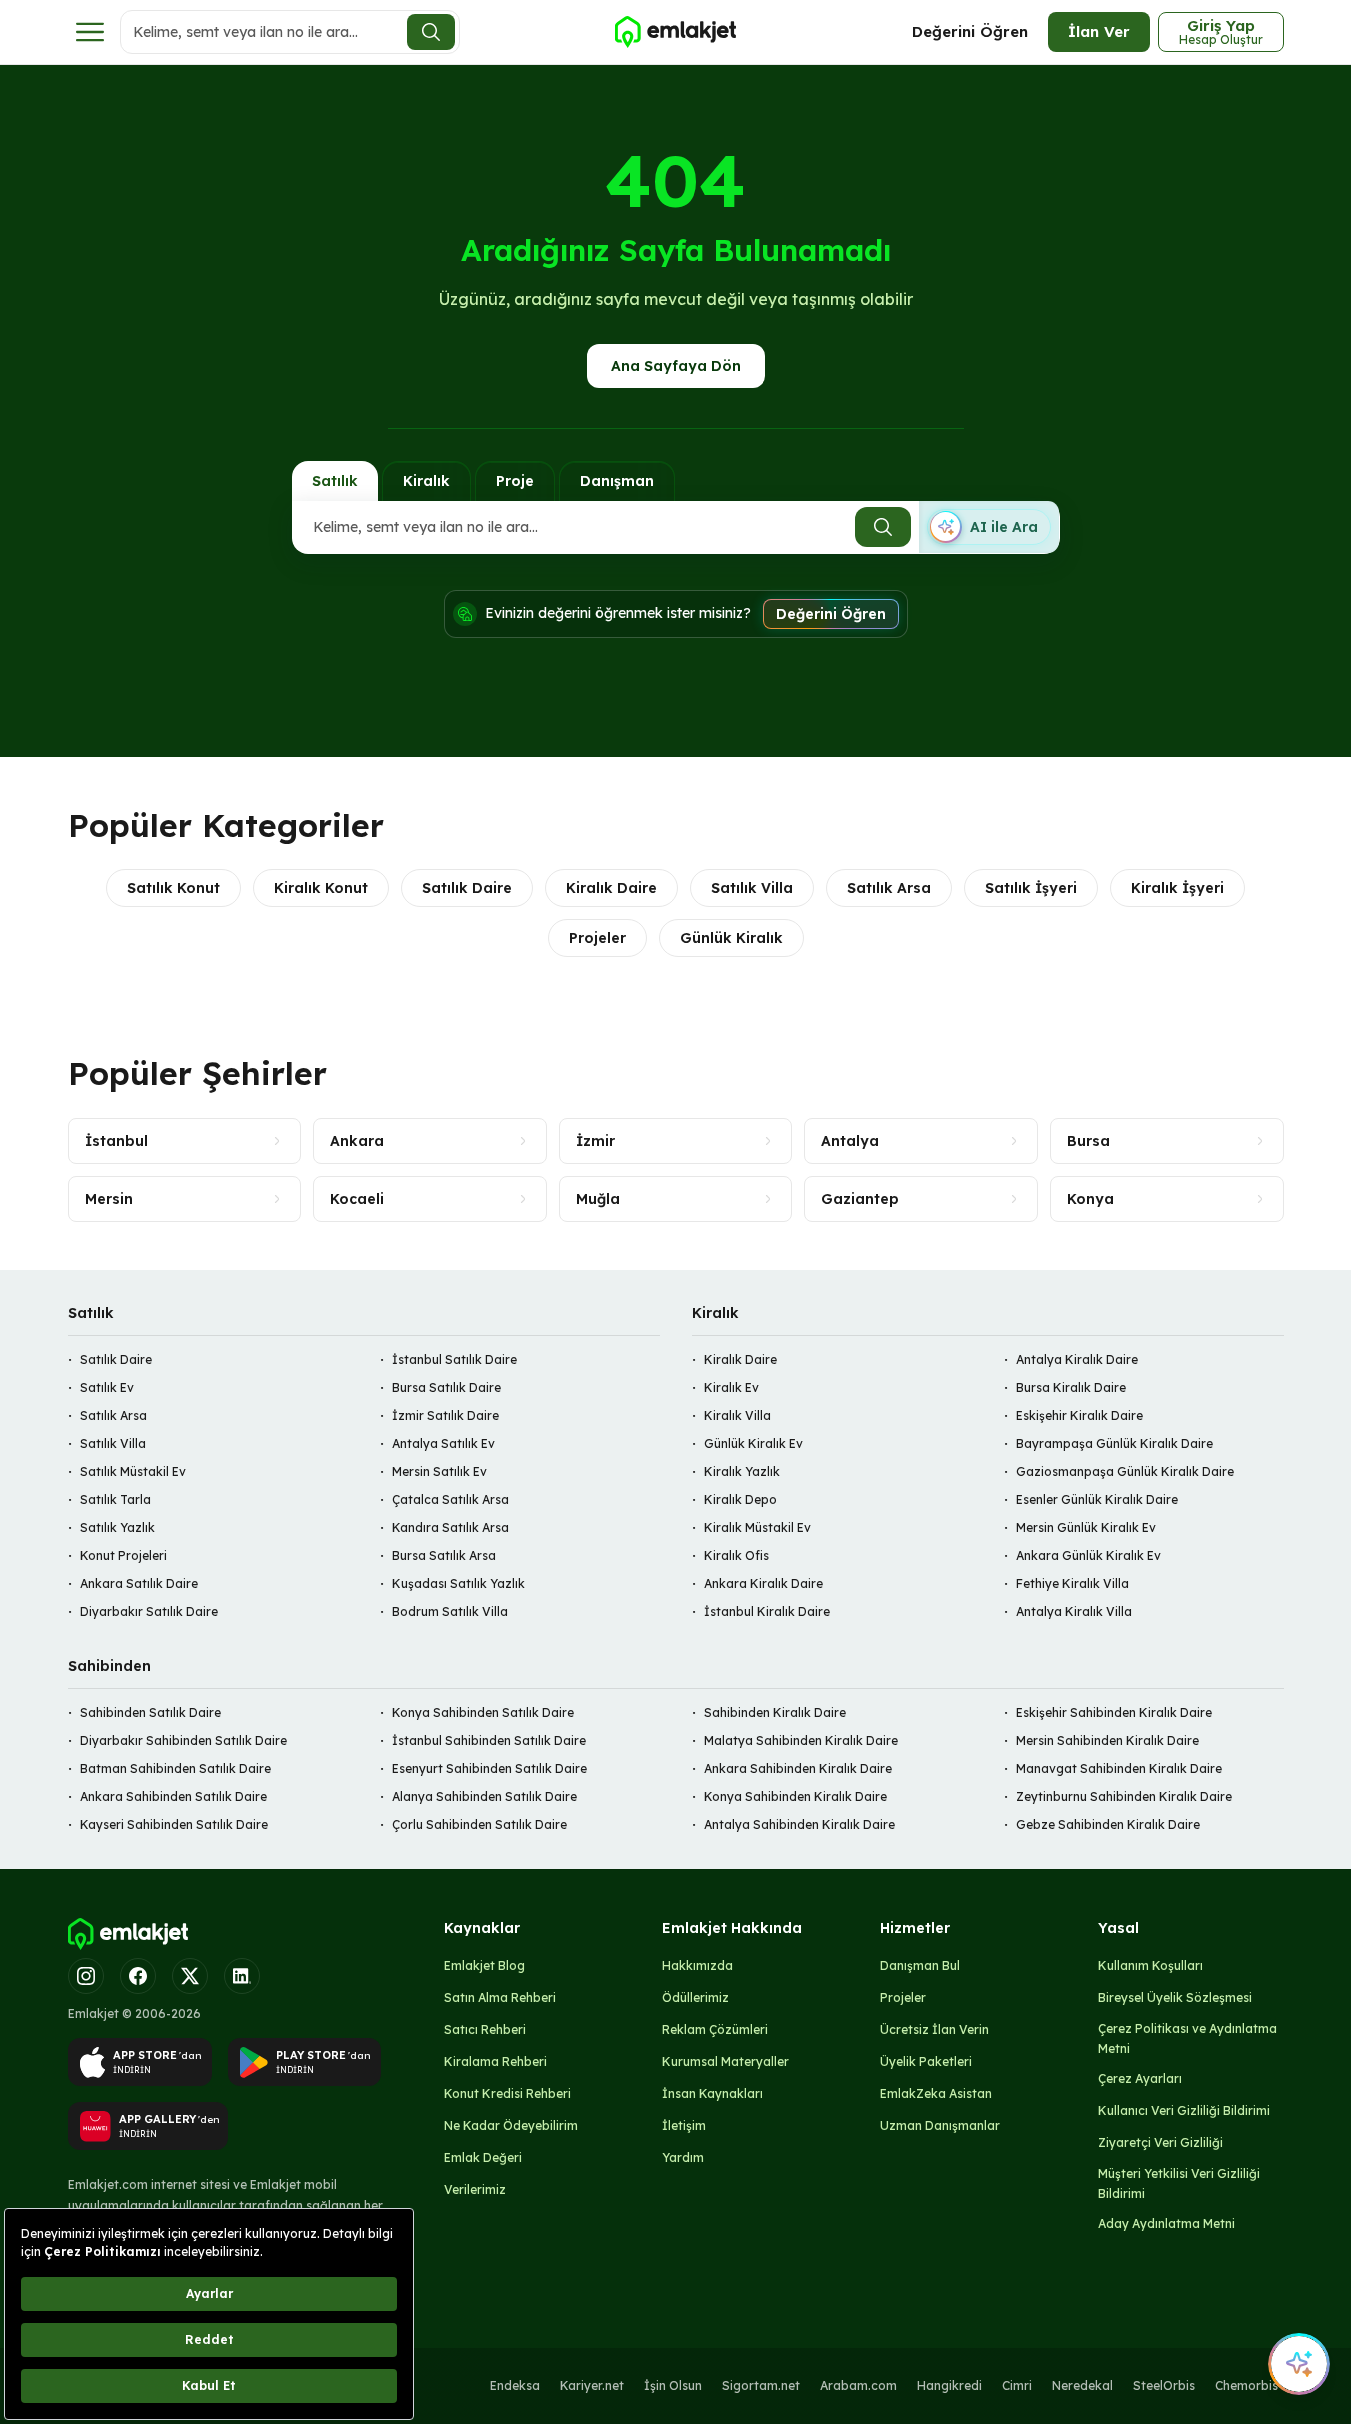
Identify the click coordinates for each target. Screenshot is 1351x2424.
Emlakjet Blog (484, 1965)
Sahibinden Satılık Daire (150, 1712)
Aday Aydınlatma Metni (1166, 2223)
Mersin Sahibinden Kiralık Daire (1107, 1740)
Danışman (617, 481)
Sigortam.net (761, 2385)
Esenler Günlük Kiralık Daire (1097, 1499)
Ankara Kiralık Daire (763, 1583)
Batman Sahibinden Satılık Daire (175, 1768)
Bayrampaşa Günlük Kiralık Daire (1114, 1443)
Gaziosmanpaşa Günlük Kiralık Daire (1125, 1471)
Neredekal (1082, 2385)
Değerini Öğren (970, 31)
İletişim (684, 2125)
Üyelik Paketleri (926, 2061)
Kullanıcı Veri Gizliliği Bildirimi (1184, 2110)
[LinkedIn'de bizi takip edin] (242, 1976)
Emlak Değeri (483, 2157)
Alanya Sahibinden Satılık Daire (484, 1796)
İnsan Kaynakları (712, 2093)
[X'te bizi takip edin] (190, 1976)
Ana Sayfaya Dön (676, 366)
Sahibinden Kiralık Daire (775, 1712)
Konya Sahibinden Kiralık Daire (795, 1796)
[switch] (989, 527)
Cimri (1017, 2385)
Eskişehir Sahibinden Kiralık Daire (1114, 1712)
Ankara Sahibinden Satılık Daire (173, 1796)
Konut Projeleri (123, 1555)
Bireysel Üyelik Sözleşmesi (1175, 1997)
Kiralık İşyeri (1177, 888)
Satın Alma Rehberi (500, 1997)
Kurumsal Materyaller (725, 2061)
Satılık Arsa (889, 888)
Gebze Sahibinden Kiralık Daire (1108, 1824)
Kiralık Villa (737, 1415)
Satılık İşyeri (1031, 888)
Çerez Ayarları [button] (1140, 2078)
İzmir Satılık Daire (445, 1415)
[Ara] (431, 32)
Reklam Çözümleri (715, 2029)
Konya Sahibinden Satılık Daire (483, 1712)
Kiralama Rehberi (495, 2061)
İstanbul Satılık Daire (454, 1359)
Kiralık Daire (611, 888)
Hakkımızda (697, 1965)
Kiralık (426, 481)
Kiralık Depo (740, 1499)
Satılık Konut (173, 888)
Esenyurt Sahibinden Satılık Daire (489, 1768)
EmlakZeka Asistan (936, 2093)
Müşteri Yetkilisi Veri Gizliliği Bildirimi (1179, 2183)
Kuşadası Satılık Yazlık (458, 1583)
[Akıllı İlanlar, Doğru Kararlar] (675, 32)
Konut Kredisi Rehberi (507, 2093)
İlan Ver (1099, 31)
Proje (515, 481)
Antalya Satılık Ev (443, 1443)
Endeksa (515, 2385)
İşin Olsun (673, 2385)
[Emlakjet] (128, 1934)
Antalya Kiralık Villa (1074, 1611)
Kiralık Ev (731, 1387)
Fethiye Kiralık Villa (1072, 1583)
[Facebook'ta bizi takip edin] (138, 1976)
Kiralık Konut (321, 888)
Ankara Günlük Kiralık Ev (1088, 1555)
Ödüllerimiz (695, 1997)
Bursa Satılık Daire (446, 1387)
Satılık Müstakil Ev (133, 1471)
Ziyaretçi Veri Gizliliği (1160, 2142)
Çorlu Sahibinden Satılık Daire (479, 1824)
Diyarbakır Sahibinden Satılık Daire (183, 1740)
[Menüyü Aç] (90, 32)
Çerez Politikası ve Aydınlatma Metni (1187, 2038)
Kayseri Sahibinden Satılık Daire (174, 1824)
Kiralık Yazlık (742, 1471)
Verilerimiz (475, 2189)
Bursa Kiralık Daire (1071, 1387)
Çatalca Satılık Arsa (450, 1499)
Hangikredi (949, 2385)
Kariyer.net (592, 2385)
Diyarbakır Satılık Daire (149, 1611)
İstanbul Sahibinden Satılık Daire (489, 1740)
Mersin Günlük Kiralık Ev (1086, 1527)
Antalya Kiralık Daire (1077, 1359)
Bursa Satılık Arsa (444, 1555)
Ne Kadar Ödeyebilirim (511, 2125)
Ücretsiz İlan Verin (934, 2029)
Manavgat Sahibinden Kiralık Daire (1119, 1768)
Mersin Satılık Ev (439, 1471)
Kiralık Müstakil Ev (757, 1527)
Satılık (335, 481)
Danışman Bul (920, 1965)
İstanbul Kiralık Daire (767, 1611)
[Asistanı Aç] (1299, 2364)
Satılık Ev (107, 1387)
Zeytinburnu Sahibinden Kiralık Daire (1124, 1796)
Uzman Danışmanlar (940, 2125)
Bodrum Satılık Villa (450, 1611)
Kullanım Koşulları (1150, 1965)
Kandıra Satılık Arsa (450, 1527)
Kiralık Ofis (736, 1555)
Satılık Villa (752, 888)
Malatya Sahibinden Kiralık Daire (801, 1740)
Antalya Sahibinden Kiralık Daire (799, 1824)
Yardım (683, 2157)
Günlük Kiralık (731, 938)
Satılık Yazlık (117, 1527)
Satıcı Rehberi (485, 2029)
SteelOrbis (1164, 2385)
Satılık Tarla (115, 1499)
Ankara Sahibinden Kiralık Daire (798, 1768)
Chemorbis (1246, 2385)
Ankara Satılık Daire (139, 1583)
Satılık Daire (467, 888)
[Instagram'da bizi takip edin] (86, 1976)
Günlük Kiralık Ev (753, 1443)
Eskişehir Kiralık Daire (1079, 1415)
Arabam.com (858, 2385)
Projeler (597, 938)
